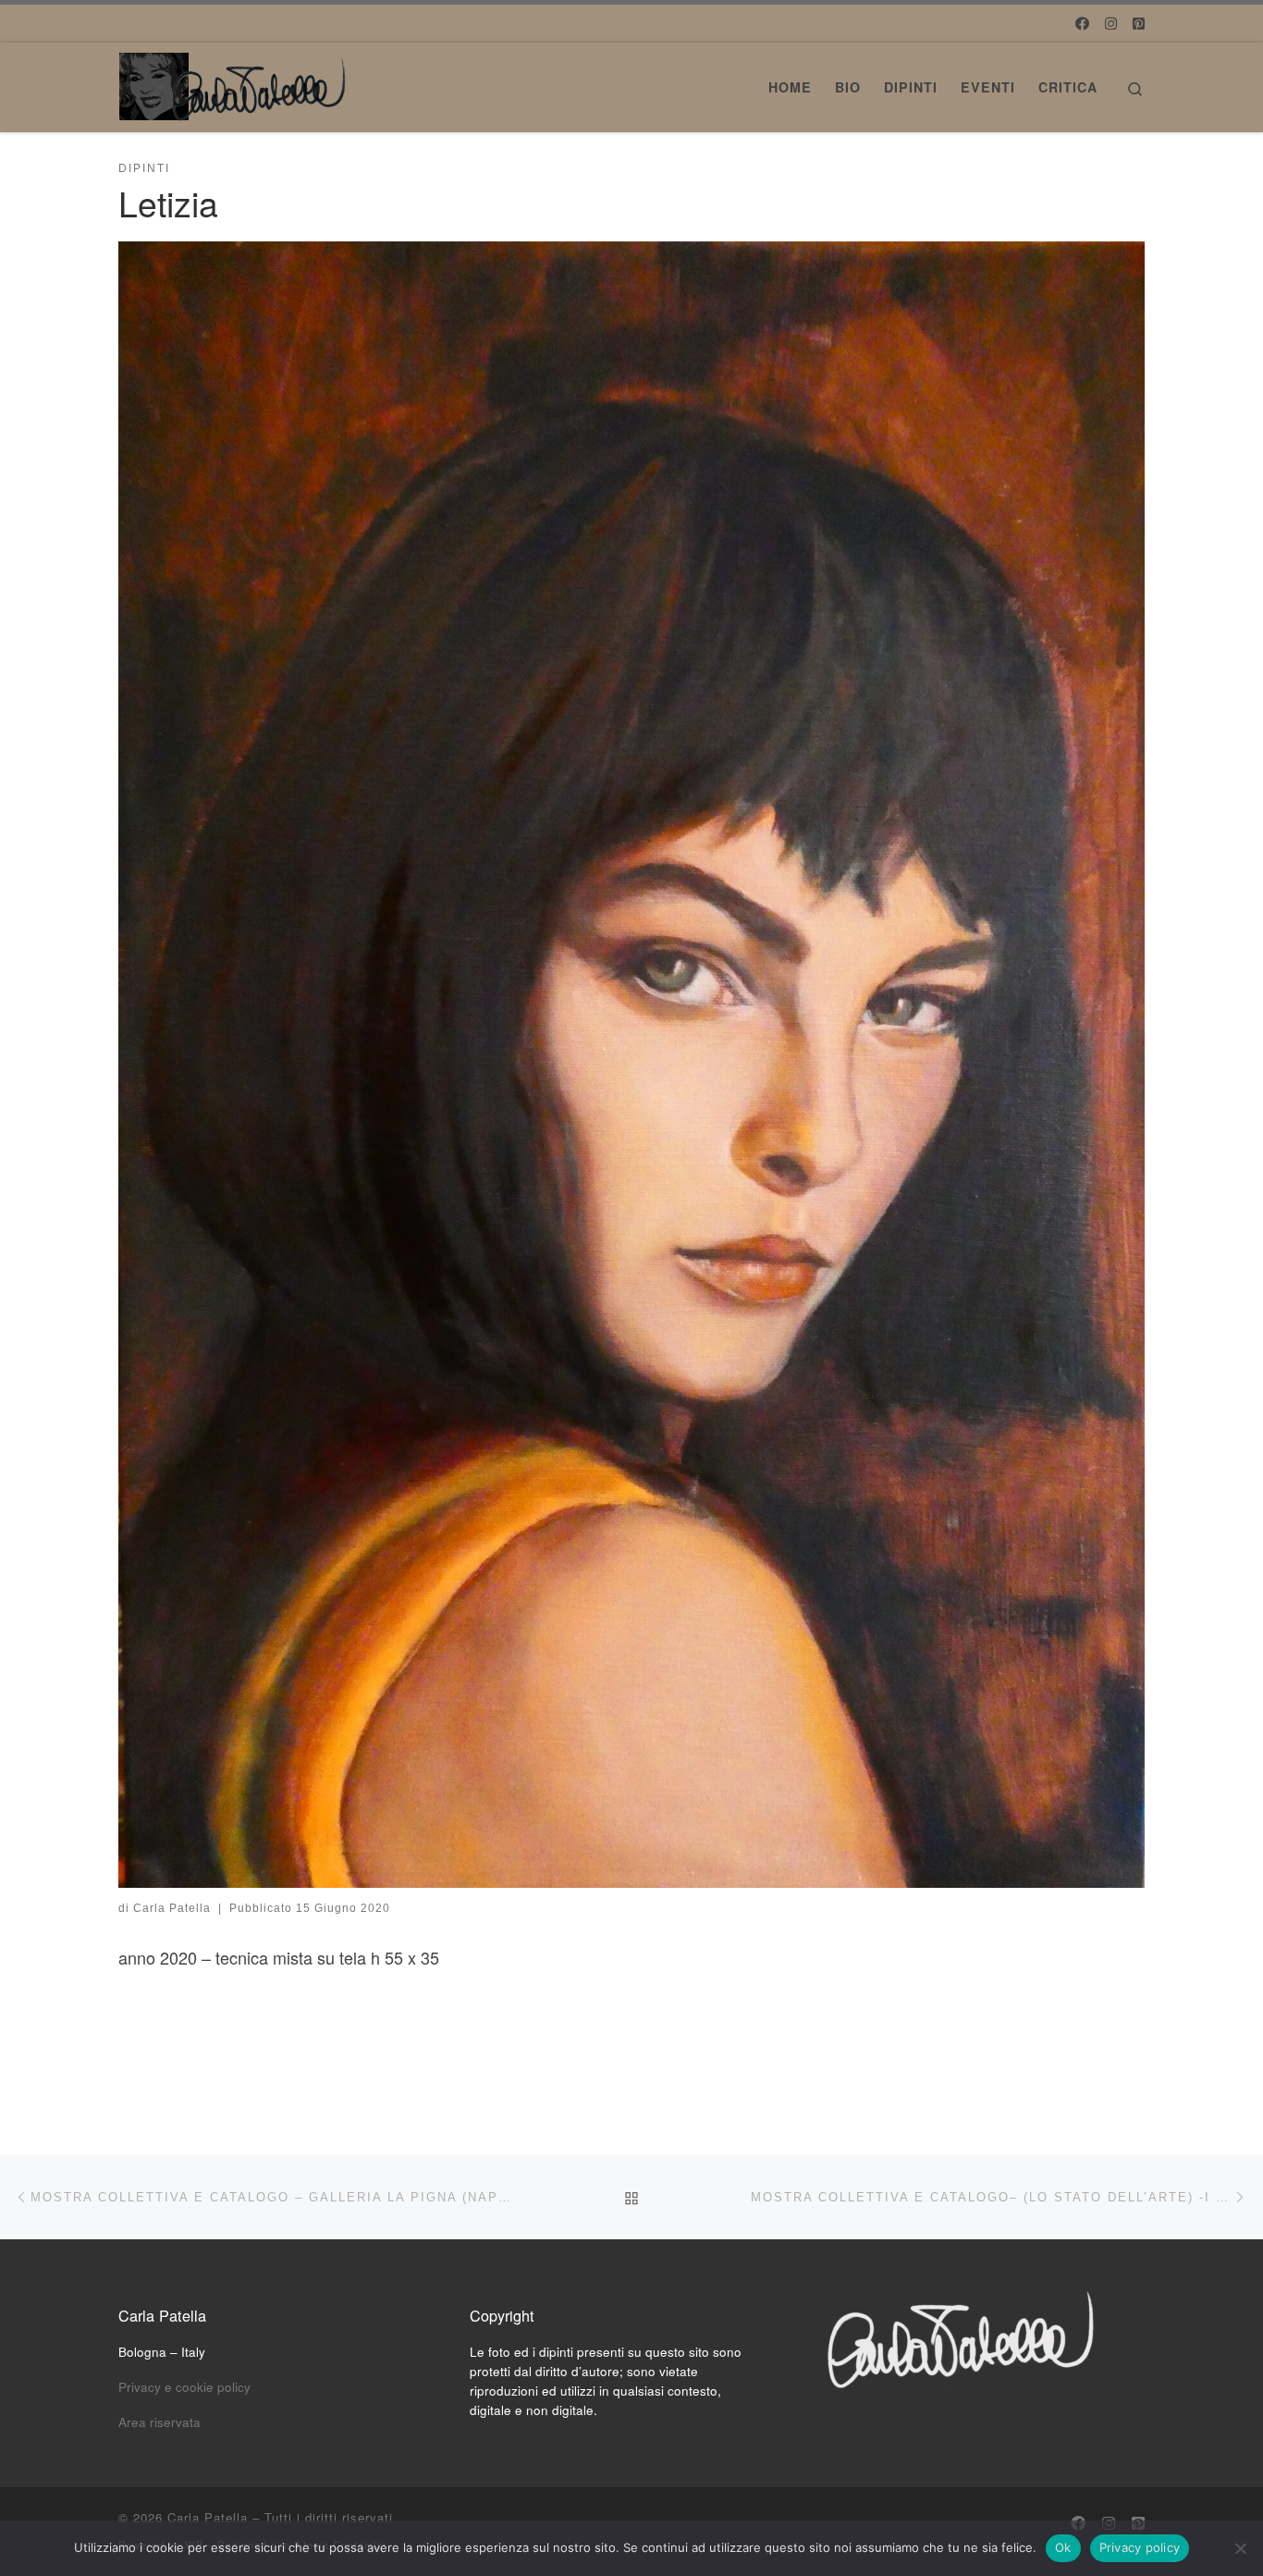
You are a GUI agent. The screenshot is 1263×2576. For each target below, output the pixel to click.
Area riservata (159, 2422)
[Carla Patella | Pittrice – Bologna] (234, 81)
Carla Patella (172, 1908)
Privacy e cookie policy (184, 2387)
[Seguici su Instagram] (1111, 23)
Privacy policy (1140, 2547)
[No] (1240, 2548)
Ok (1063, 2547)
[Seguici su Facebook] (1082, 23)
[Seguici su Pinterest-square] (1139, 23)
